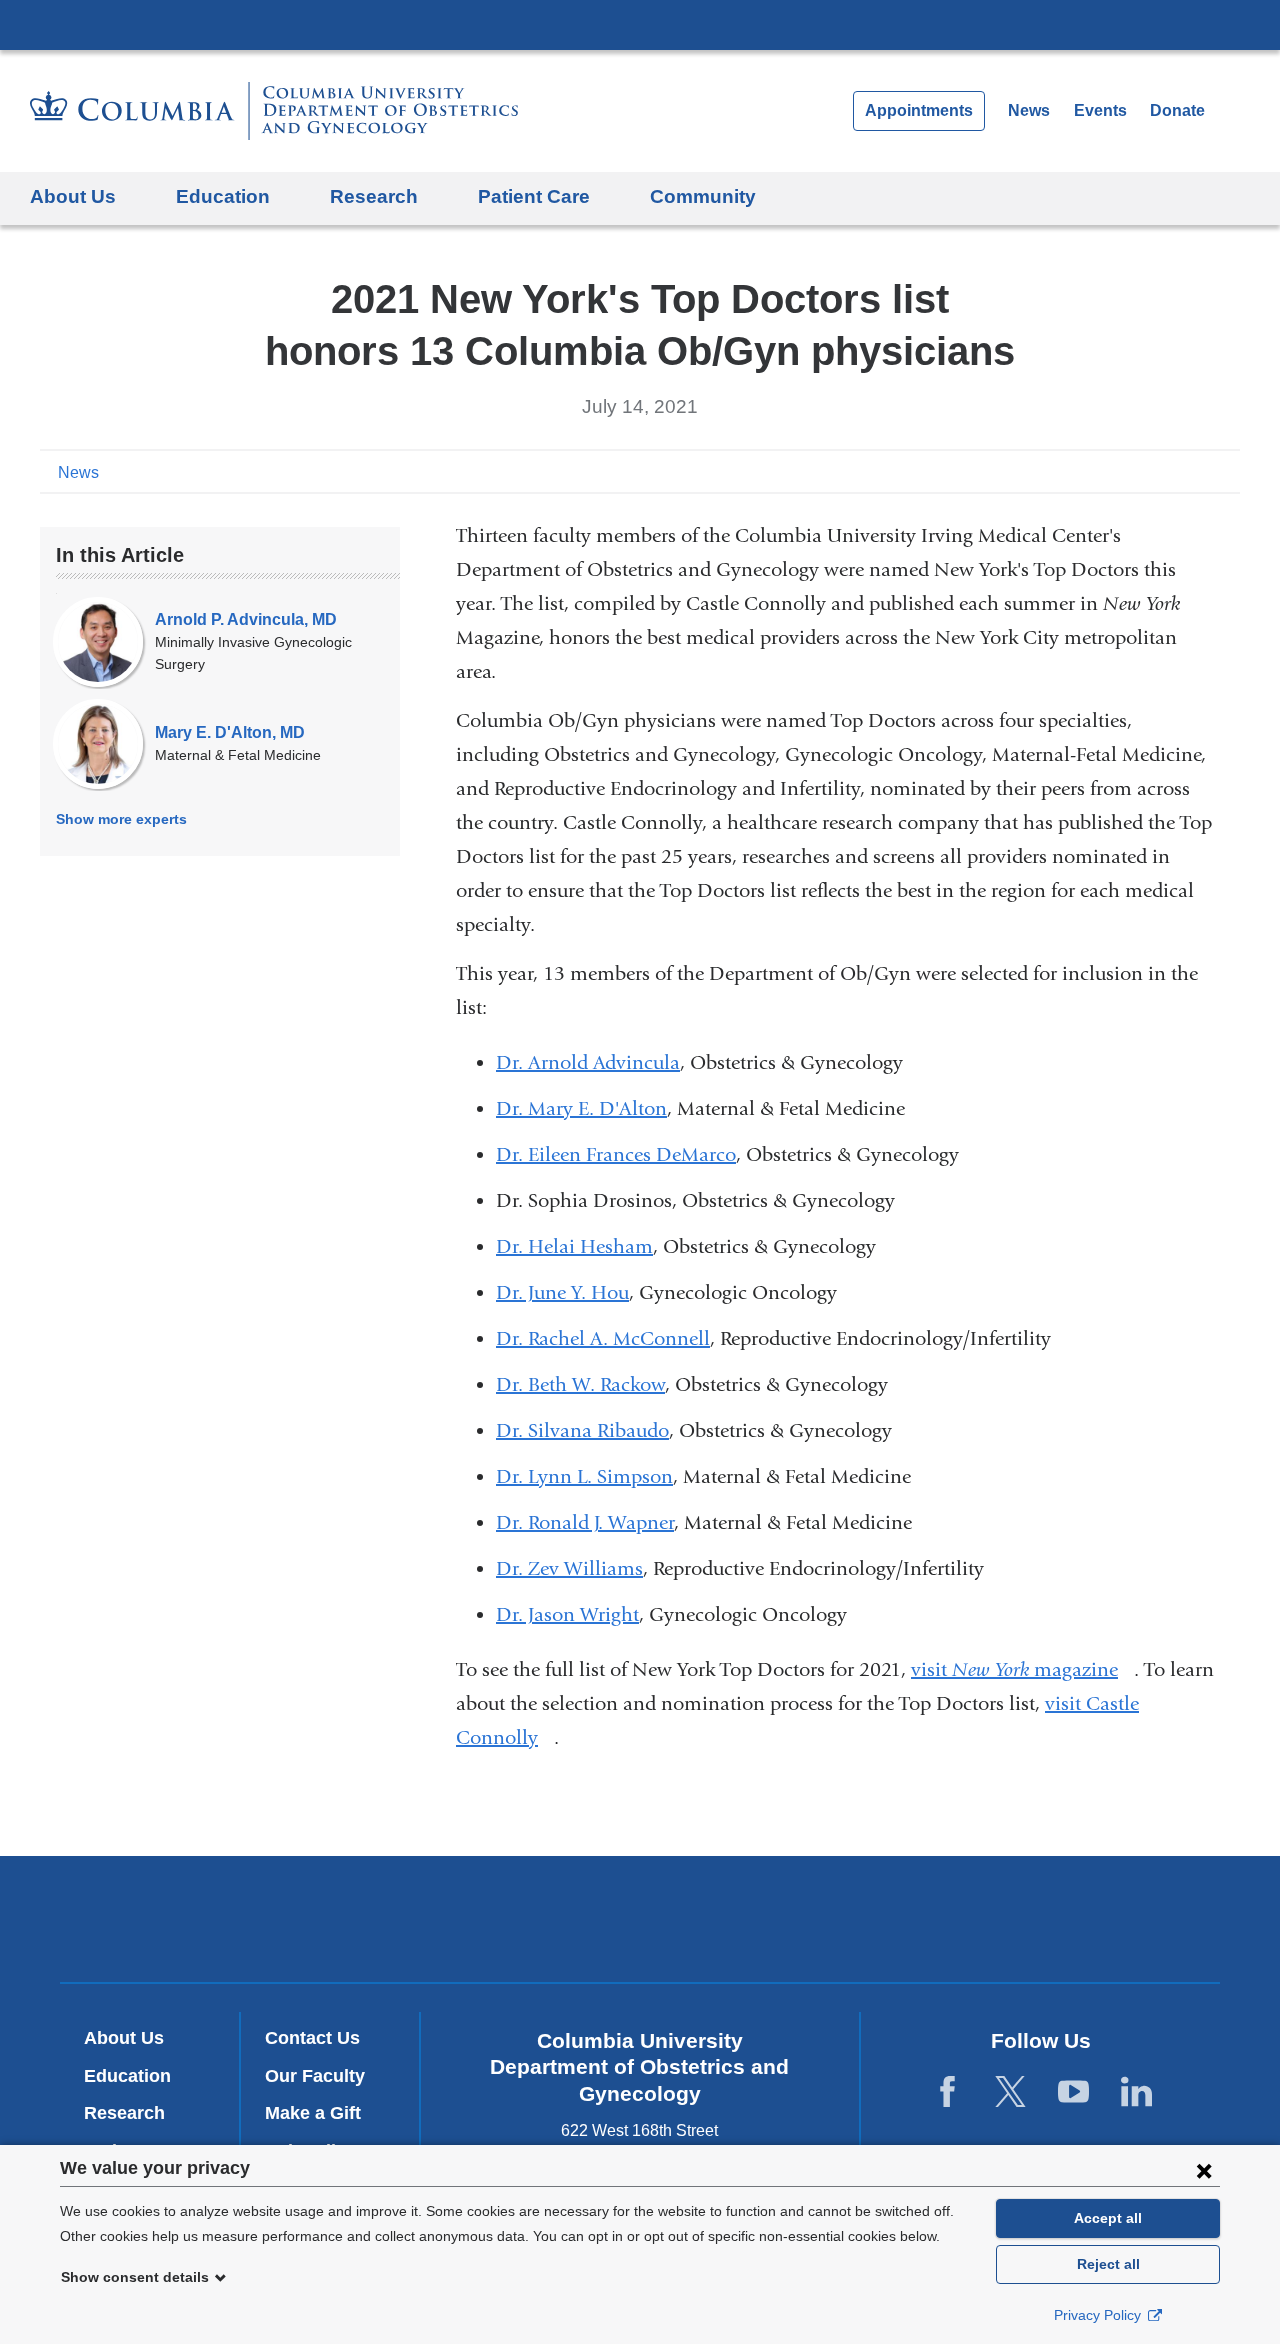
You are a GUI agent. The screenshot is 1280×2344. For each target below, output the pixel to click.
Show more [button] (121, 819)
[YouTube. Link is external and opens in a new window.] (1073, 2091)
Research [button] (374, 196)
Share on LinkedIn (1194, 471)
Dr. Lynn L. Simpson (584, 1476)
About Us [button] (73, 196)
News (1029, 110)
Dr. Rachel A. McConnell (603, 1338)
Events (1100, 110)
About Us (124, 2038)
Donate (1177, 110)
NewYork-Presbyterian (640, 1923)
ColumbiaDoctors (928, 1918)
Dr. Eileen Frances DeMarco (616, 1154)
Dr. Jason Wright (567, 1614)
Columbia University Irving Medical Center (640, 24)
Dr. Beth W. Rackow (580, 1384)
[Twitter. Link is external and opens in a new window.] (1010, 2091)
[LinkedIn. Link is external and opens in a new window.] (1136, 2091)
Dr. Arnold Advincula (588, 1062)
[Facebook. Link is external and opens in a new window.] (947, 2091)
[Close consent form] (1204, 2170)
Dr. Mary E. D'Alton (581, 1108)
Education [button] (223, 196)
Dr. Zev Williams (569, 1568)
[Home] (274, 111)
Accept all (1108, 2218)
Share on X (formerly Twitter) (1162, 471)
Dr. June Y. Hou (562, 1292)
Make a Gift (313, 2113)
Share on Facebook (1130, 471)
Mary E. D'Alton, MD (230, 732)
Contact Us (312, 2038)
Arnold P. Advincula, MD (246, 619)
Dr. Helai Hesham (574, 1246)
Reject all (1108, 2264)
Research (124, 2113)
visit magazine (1022, 1669)
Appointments (919, 110)
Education (127, 2076)
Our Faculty (315, 2076)
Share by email (1226, 471)
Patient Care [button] (534, 196)
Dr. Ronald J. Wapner (585, 1522)
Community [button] (703, 196)
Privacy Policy (1099, 2315)
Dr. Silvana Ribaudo (582, 1430)
